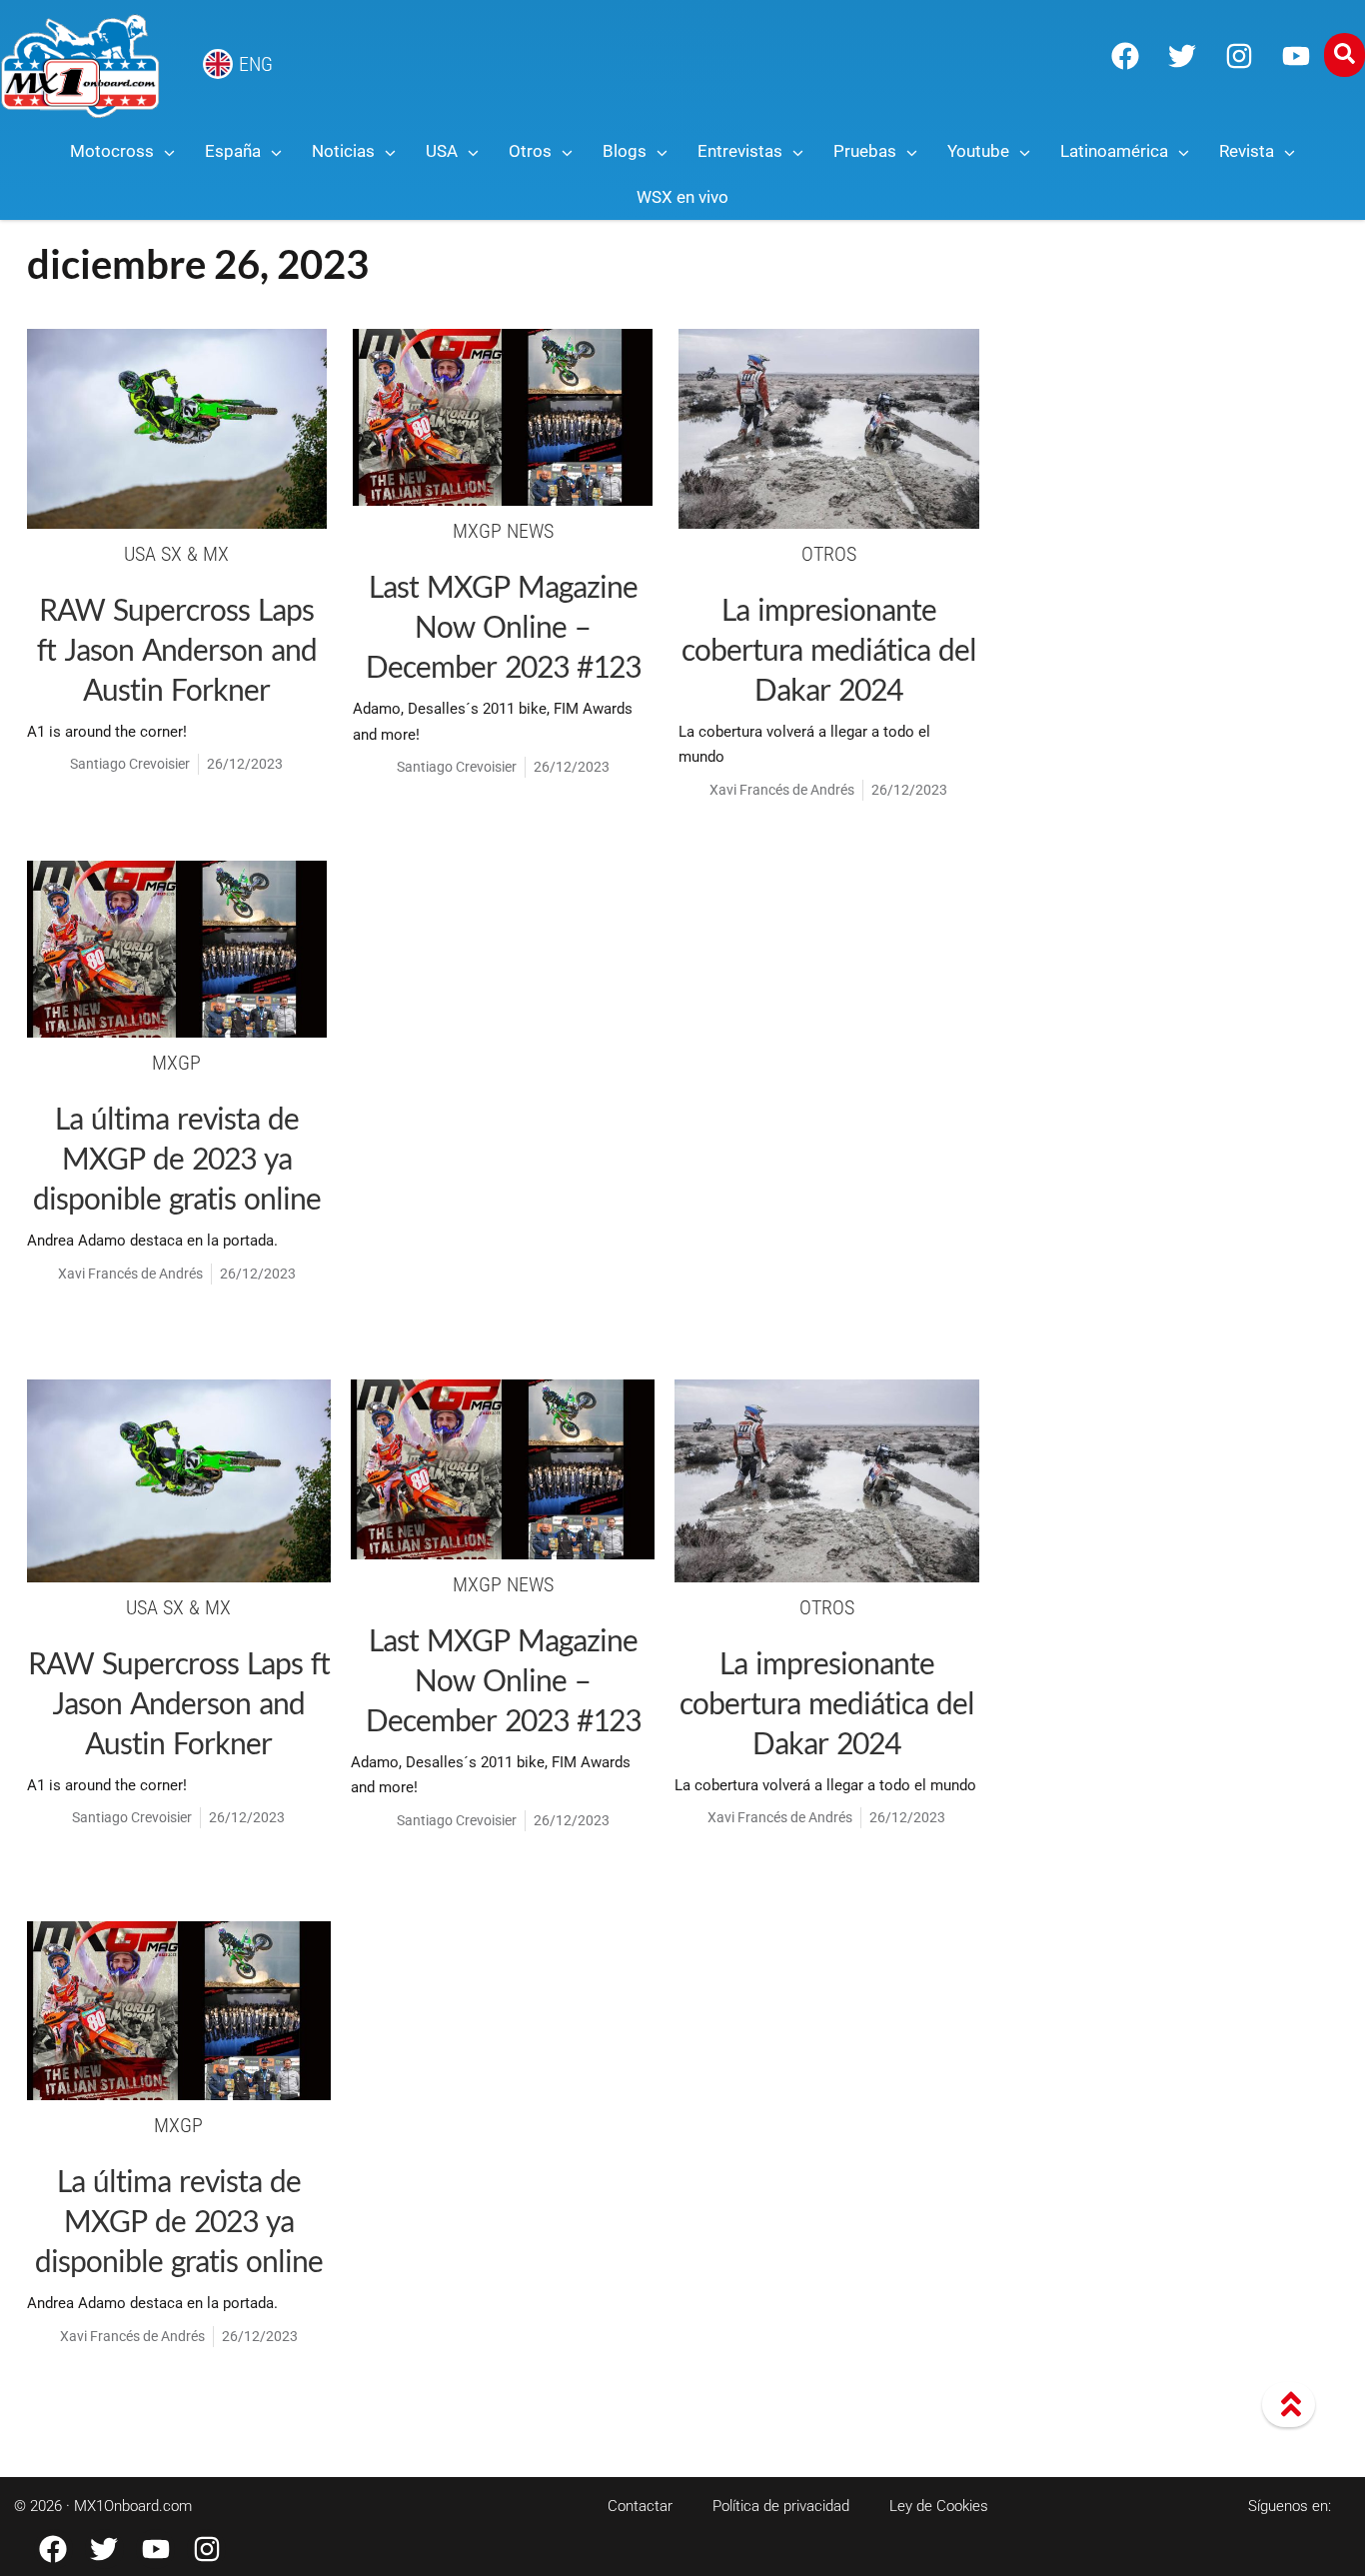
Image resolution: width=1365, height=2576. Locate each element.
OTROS (829, 554)
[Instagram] (1239, 56)
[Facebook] (1125, 56)
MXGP (176, 1063)
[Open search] (1345, 55)
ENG (256, 64)
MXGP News (503, 531)
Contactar (640, 2506)
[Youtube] (1296, 56)
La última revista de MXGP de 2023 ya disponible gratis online (177, 1158)
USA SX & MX (176, 554)
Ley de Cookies (939, 2506)
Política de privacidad (781, 2506)
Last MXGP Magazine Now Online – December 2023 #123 (503, 626)
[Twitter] (1182, 56)
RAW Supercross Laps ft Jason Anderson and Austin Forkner (177, 649)
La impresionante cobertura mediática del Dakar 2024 (829, 649)
